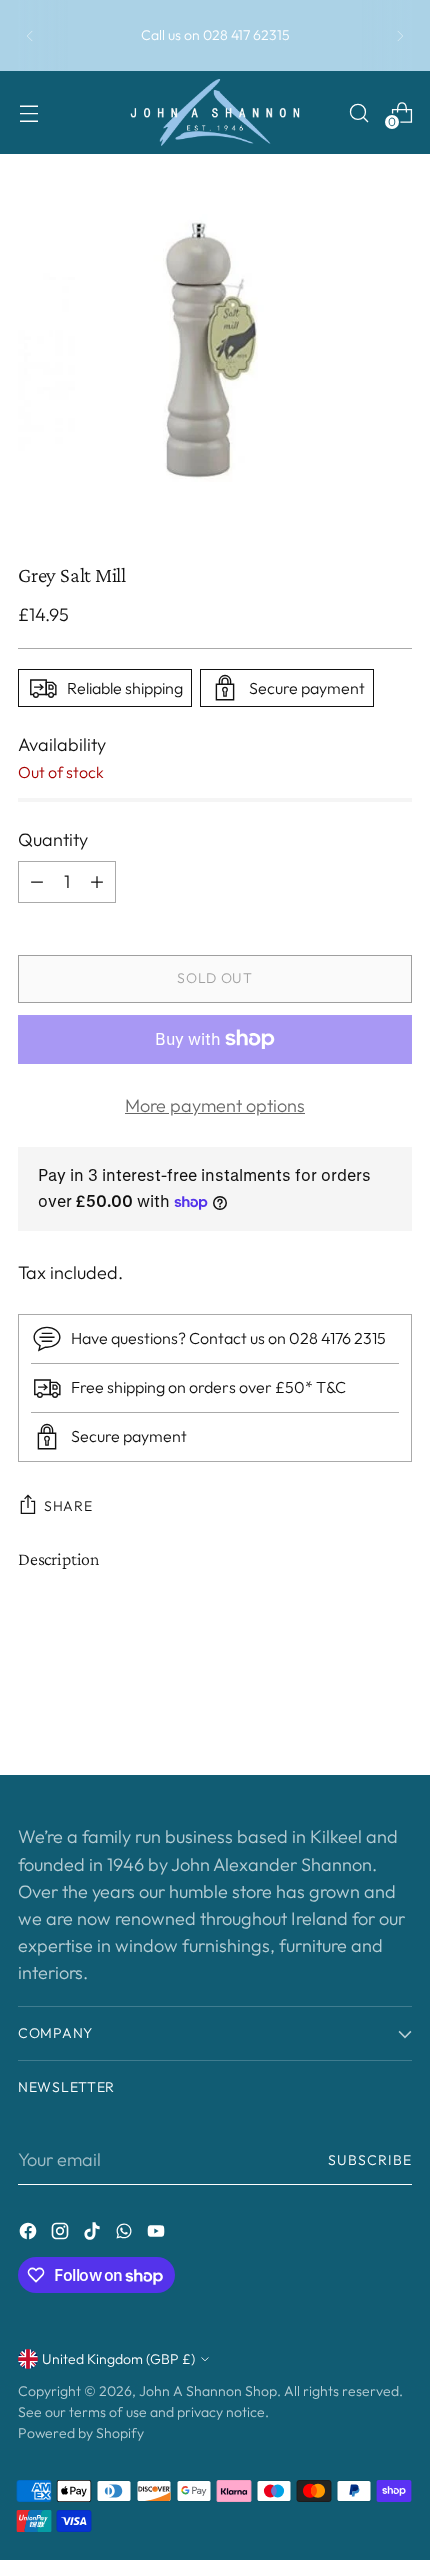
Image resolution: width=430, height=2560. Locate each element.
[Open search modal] (358, 112)
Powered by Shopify (81, 2433)
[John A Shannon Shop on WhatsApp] (126, 2234)
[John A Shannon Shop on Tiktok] (94, 2234)
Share (68, 1506)
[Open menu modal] (28, 112)
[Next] (400, 35)
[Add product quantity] (97, 882)
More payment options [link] (215, 1105)
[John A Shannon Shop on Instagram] (62, 2234)
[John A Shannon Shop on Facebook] (30, 2234)
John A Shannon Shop (208, 2391)
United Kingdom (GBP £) (118, 2359)
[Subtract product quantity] (37, 882)
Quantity (53, 839)
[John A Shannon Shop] (215, 112)
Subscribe (370, 2160)
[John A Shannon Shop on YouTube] (158, 2234)
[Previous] (30, 35)
